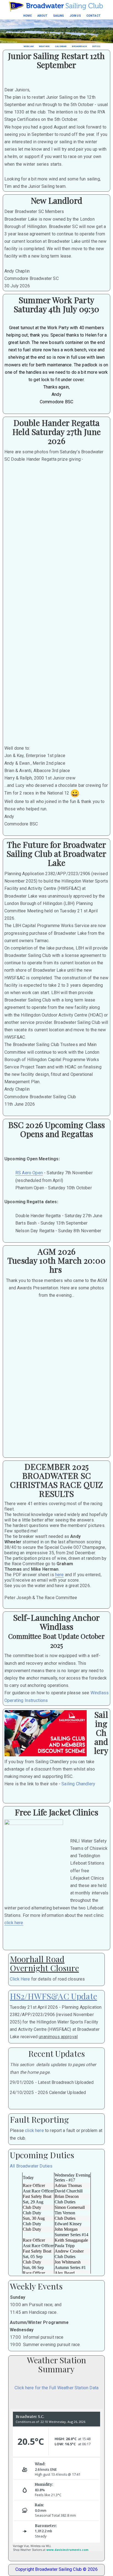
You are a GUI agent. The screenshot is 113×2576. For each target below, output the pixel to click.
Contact (94, 16)
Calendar (61, 46)
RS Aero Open (29, 1173)
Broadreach (79, 46)
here (60, 1575)
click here (14, 1923)
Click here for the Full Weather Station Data (56, 2388)
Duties (96, 46)
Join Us (75, 16)
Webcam (29, 46)
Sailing (59, 16)
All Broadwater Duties (31, 2166)
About (43, 16)
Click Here (20, 1979)
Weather (44, 46)
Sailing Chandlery (78, 1784)
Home (28, 16)
